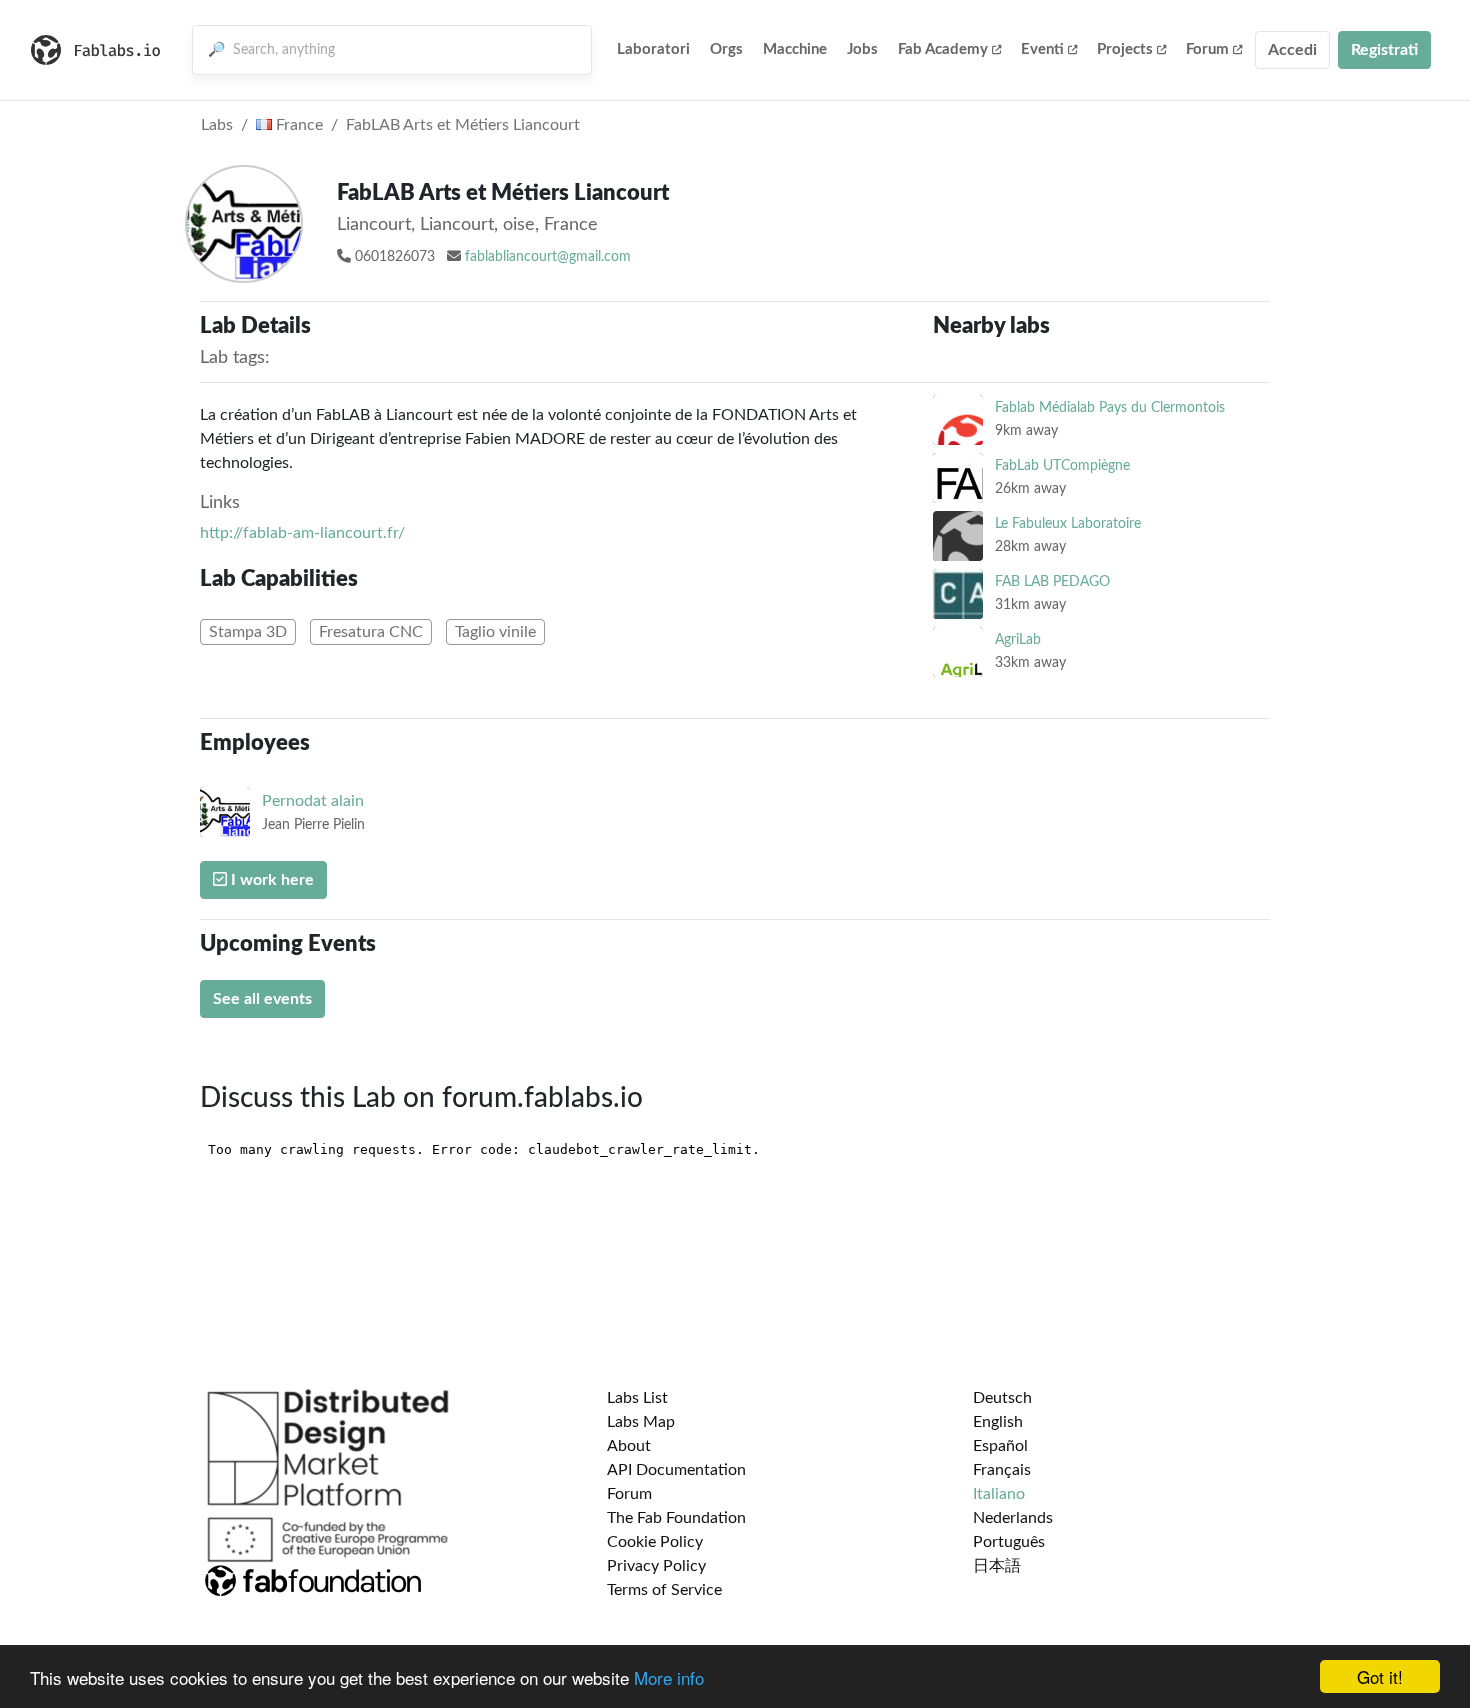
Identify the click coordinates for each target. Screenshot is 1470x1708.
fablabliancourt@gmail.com (548, 257)
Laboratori (653, 49)
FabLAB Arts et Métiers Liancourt (463, 125)
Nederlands (1013, 1518)
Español (1000, 1446)
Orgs (726, 49)
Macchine (795, 49)
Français (1002, 1470)
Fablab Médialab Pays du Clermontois (1110, 407)
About (629, 1446)
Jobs (862, 49)
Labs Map (641, 1422)
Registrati (1384, 50)
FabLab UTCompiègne (1062, 465)
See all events (262, 999)
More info (669, 1677)
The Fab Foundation (676, 1518)
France (297, 125)
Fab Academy (943, 49)
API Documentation (676, 1470)
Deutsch (1002, 1398)
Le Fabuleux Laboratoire (1068, 523)
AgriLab (1018, 639)
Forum (1207, 49)
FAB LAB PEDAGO (1052, 581)
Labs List (637, 1398)
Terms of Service (664, 1590)
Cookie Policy (655, 1542)
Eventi (1042, 49)
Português (1009, 1542)
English (998, 1422)
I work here (270, 880)
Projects (1125, 49)
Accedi (1292, 50)
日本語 (997, 1566)
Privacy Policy (656, 1566)
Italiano (999, 1494)
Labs (217, 125)
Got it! (1380, 1676)
